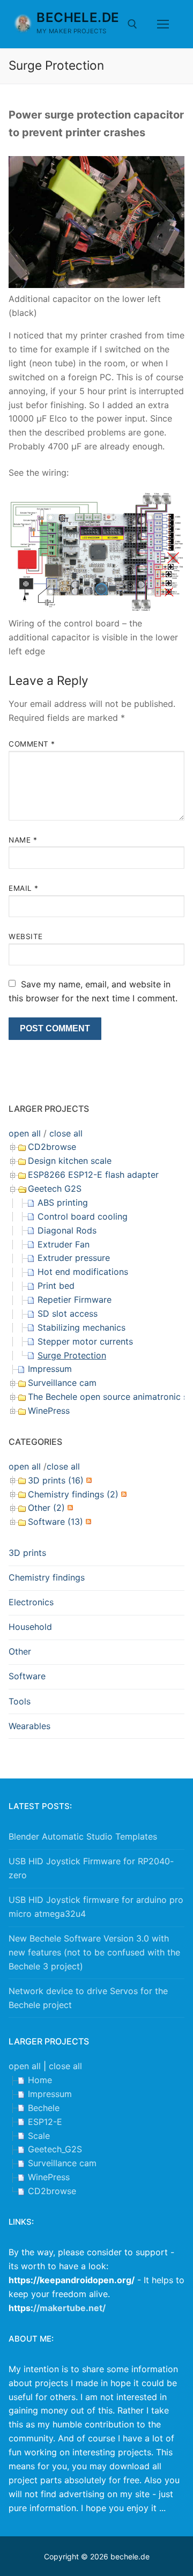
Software (27, 1676)
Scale (39, 2136)
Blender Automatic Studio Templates (83, 1836)
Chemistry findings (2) (73, 1494)
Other (20, 1651)
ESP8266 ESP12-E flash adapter (93, 1175)
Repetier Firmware (75, 1300)
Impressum (50, 1369)
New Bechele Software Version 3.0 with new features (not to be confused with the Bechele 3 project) (94, 1952)
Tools (20, 1701)
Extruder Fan (64, 1244)
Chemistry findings (47, 1577)
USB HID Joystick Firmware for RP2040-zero (91, 1868)
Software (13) (55, 1522)
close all (66, 1133)
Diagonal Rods (67, 1230)
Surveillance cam (62, 1383)
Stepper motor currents (85, 1341)
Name (23, 840)
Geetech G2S (55, 1189)
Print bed (56, 1286)
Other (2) (46, 1508)
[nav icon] (163, 24)
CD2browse (52, 1147)
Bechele (44, 2108)
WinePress (49, 1411)
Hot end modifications (83, 1272)
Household (30, 1627)
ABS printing (63, 1202)
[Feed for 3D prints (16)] (88, 1480)
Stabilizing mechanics (81, 1327)
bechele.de (78, 17)
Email (24, 888)
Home (40, 2080)
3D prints (27, 1553)
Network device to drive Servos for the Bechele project (88, 1998)
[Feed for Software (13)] (87, 1522)
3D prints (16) (56, 1480)
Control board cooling (83, 1216)
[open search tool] (132, 24)
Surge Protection (72, 1355)
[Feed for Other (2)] (69, 1508)
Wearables (29, 1726)
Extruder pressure (74, 1258)
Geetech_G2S (55, 2149)
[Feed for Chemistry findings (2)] (123, 1494)
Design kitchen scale (70, 1161)
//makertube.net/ (69, 2308)
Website (26, 936)
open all (25, 1133)
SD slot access (68, 1313)
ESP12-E (45, 2122)
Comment (32, 744)
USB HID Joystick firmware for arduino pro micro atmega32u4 (96, 1907)
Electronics (31, 1602)
